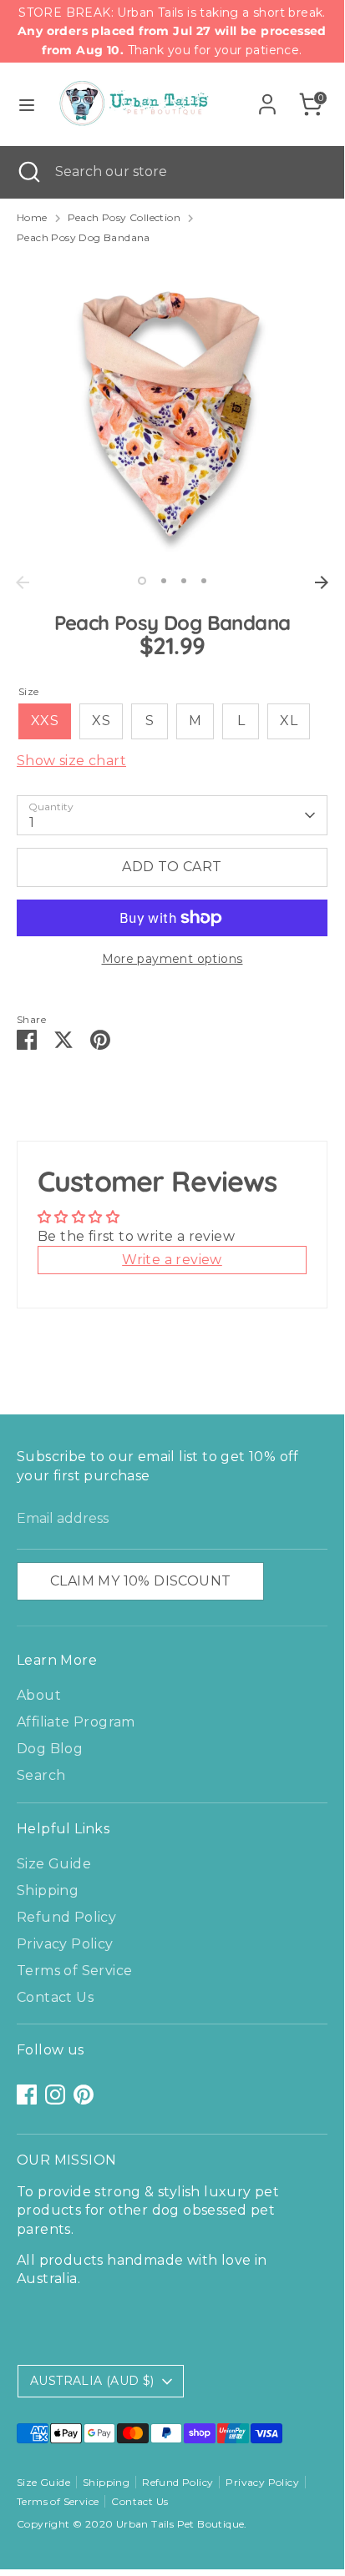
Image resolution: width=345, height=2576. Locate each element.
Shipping (48, 1890)
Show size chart (71, 761)
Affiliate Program (76, 1722)
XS (101, 721)
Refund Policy (66, 1917)
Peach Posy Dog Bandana (84, 237)
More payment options (172, 959)
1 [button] (142, 581)
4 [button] (204, 581)
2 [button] (164, 581)
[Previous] (23, 582)
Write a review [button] (172, 1260)
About (39, 1695)
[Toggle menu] (27, 105)
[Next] (322, 582)
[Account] (267, 96)
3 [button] (184, 581)
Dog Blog (50, 1749)
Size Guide (54, 1864)
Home (32, 217)
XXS (45, 721)
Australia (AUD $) (92, 2381)
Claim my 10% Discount (140, 1581)
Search (41, 1775)
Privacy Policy (65, 1944)
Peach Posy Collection (124, 217)
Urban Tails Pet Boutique (180, 2524)
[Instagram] (55, 2095)
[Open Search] (28, 172)
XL (289, 721)
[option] (172, 412)
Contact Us (55, 1997)
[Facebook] (27, 2095)
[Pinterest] (84, 2095)
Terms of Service (74, 1971)
